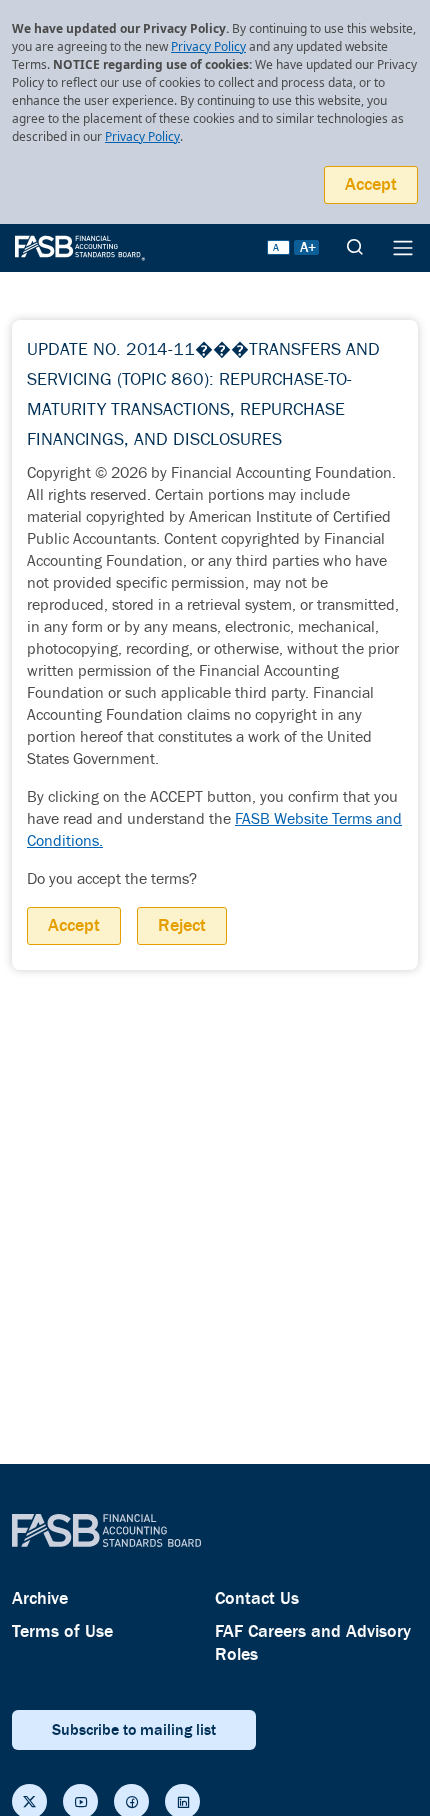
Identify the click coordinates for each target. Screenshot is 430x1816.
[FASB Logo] (80, 246)
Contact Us (257, 1598)
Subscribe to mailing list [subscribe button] (134, 1730)
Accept (371, 184)
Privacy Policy (208, 46)
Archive (40, 1598)
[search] (355, 248)
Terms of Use (62, 1631)
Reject (182, 925)
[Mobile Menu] (403, 248)
